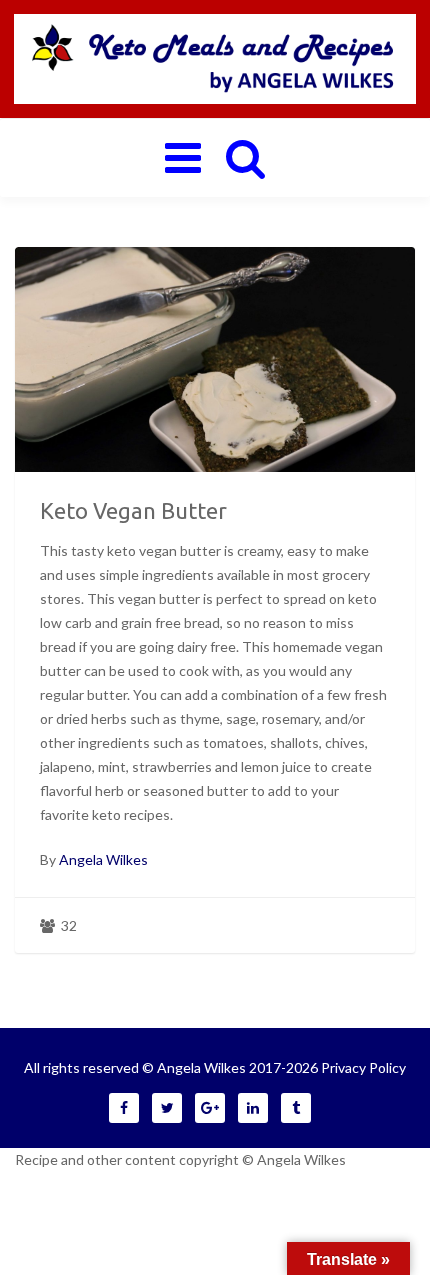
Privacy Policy (363, 1067)
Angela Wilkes (103, 859)
